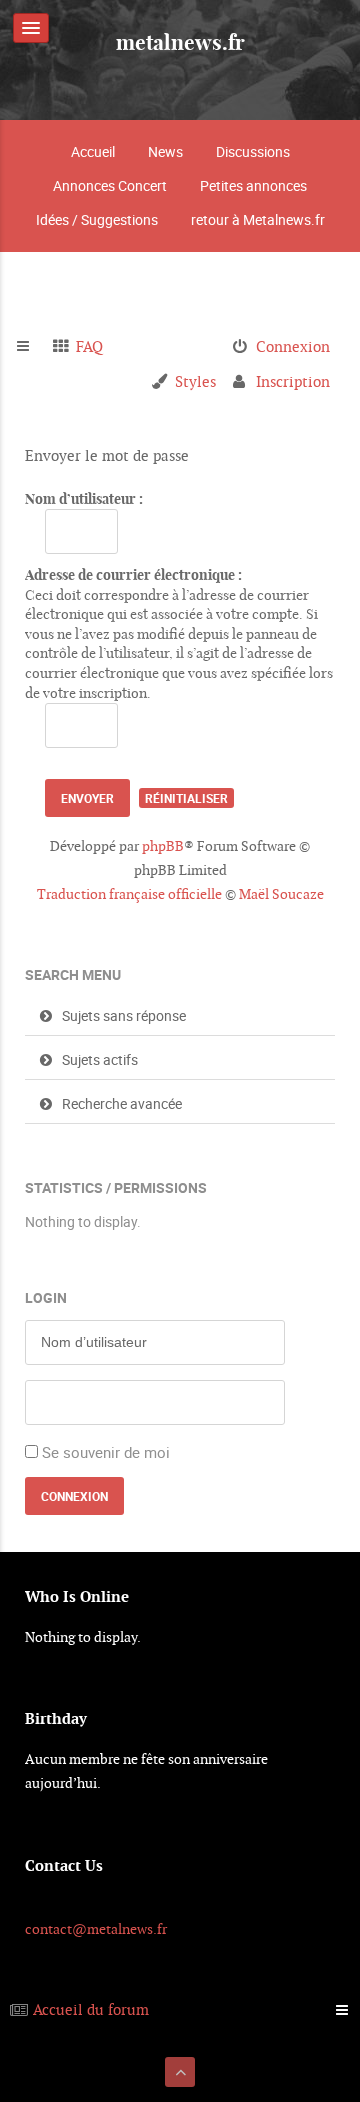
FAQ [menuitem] (89, 346)
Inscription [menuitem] (293, 381)
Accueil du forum (91, 2009)
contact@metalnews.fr (96, 1929)
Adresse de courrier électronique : (133, 575)
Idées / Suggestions (97, 219)
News (165, 151)
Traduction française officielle (129, 894)
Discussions (253, 151)
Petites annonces (253, 185)
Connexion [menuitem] (293, 346)
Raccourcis (31, 347)
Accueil (93, 151)
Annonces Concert (110, 185)
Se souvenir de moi (106, 1452)
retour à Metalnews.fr (258, 219)
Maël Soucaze (281, 894)
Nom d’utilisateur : (84, 499)
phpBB (163, 846)
